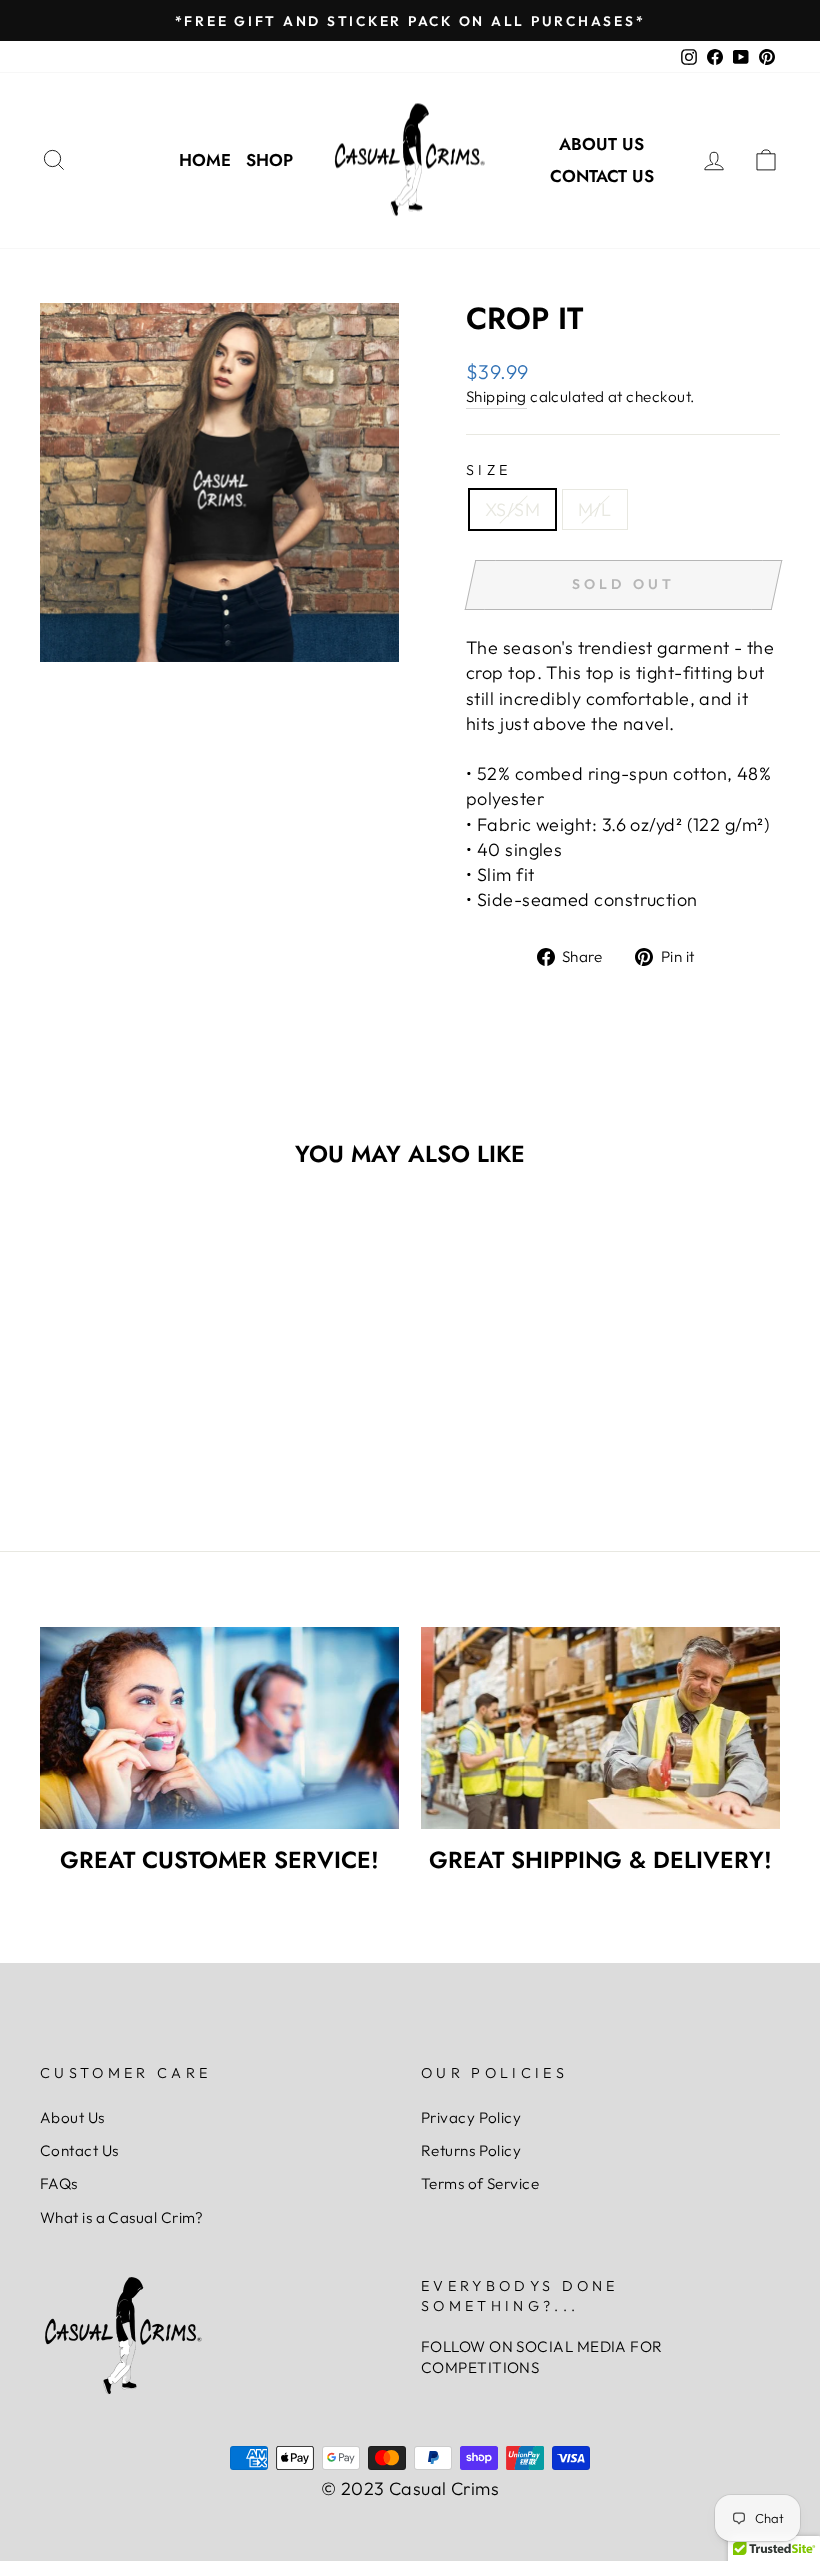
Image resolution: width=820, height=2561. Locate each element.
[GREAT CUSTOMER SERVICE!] (219, 1728)
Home (205, 160)
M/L (594, 509)
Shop (269, 160)
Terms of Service (480, 2183)
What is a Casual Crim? (122, 2217)
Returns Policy (471, 2150)
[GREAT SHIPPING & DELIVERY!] (600, 1728)
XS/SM (512, 509)
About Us (601, 144)
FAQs (59, 2183)
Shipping (496, 396)
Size (488, 470)
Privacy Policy (471, 2117)
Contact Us (602, 176)
